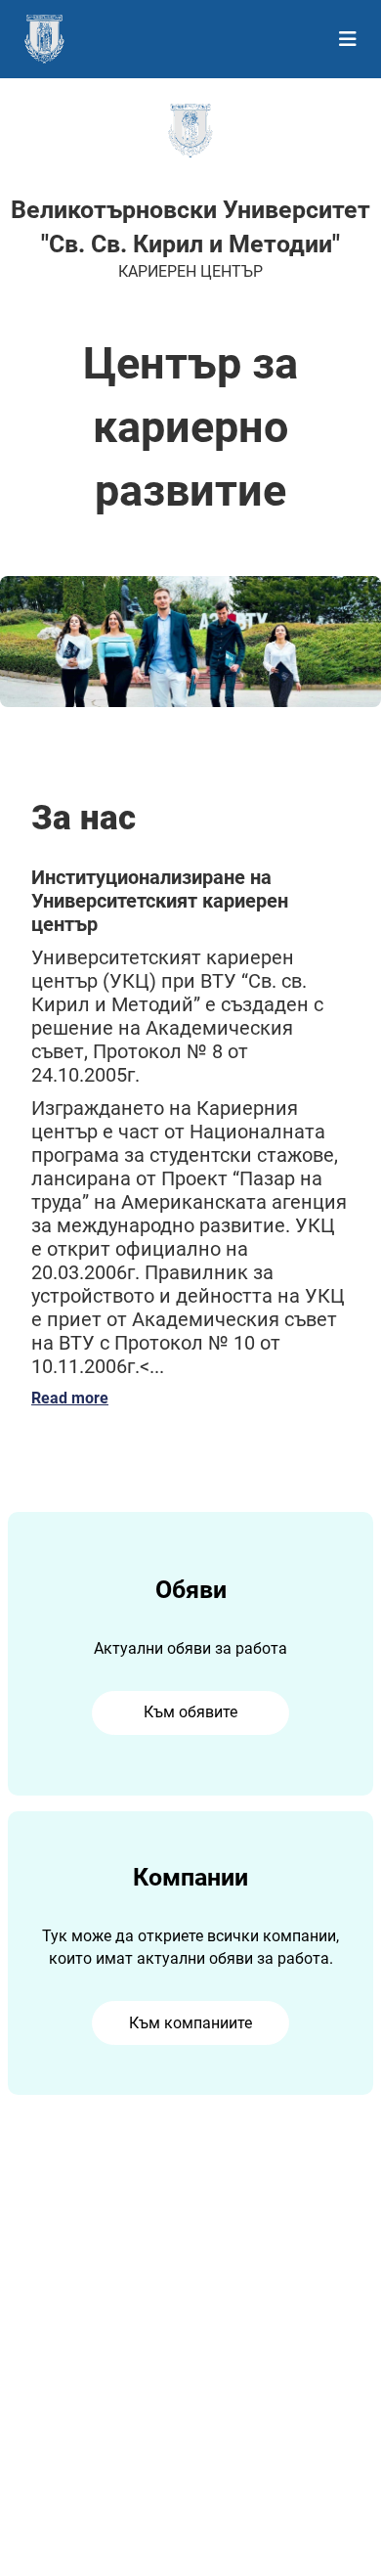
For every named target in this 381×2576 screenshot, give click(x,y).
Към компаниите (190, 2023)
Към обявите (190, 1712)
